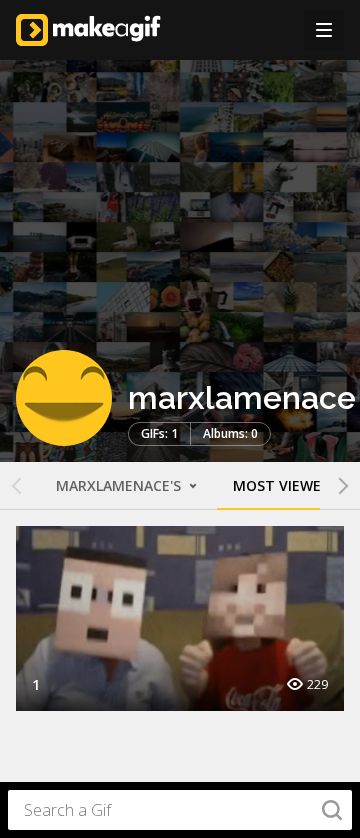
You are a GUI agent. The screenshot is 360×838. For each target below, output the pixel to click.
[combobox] (180, 810)
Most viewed (282, 485)
